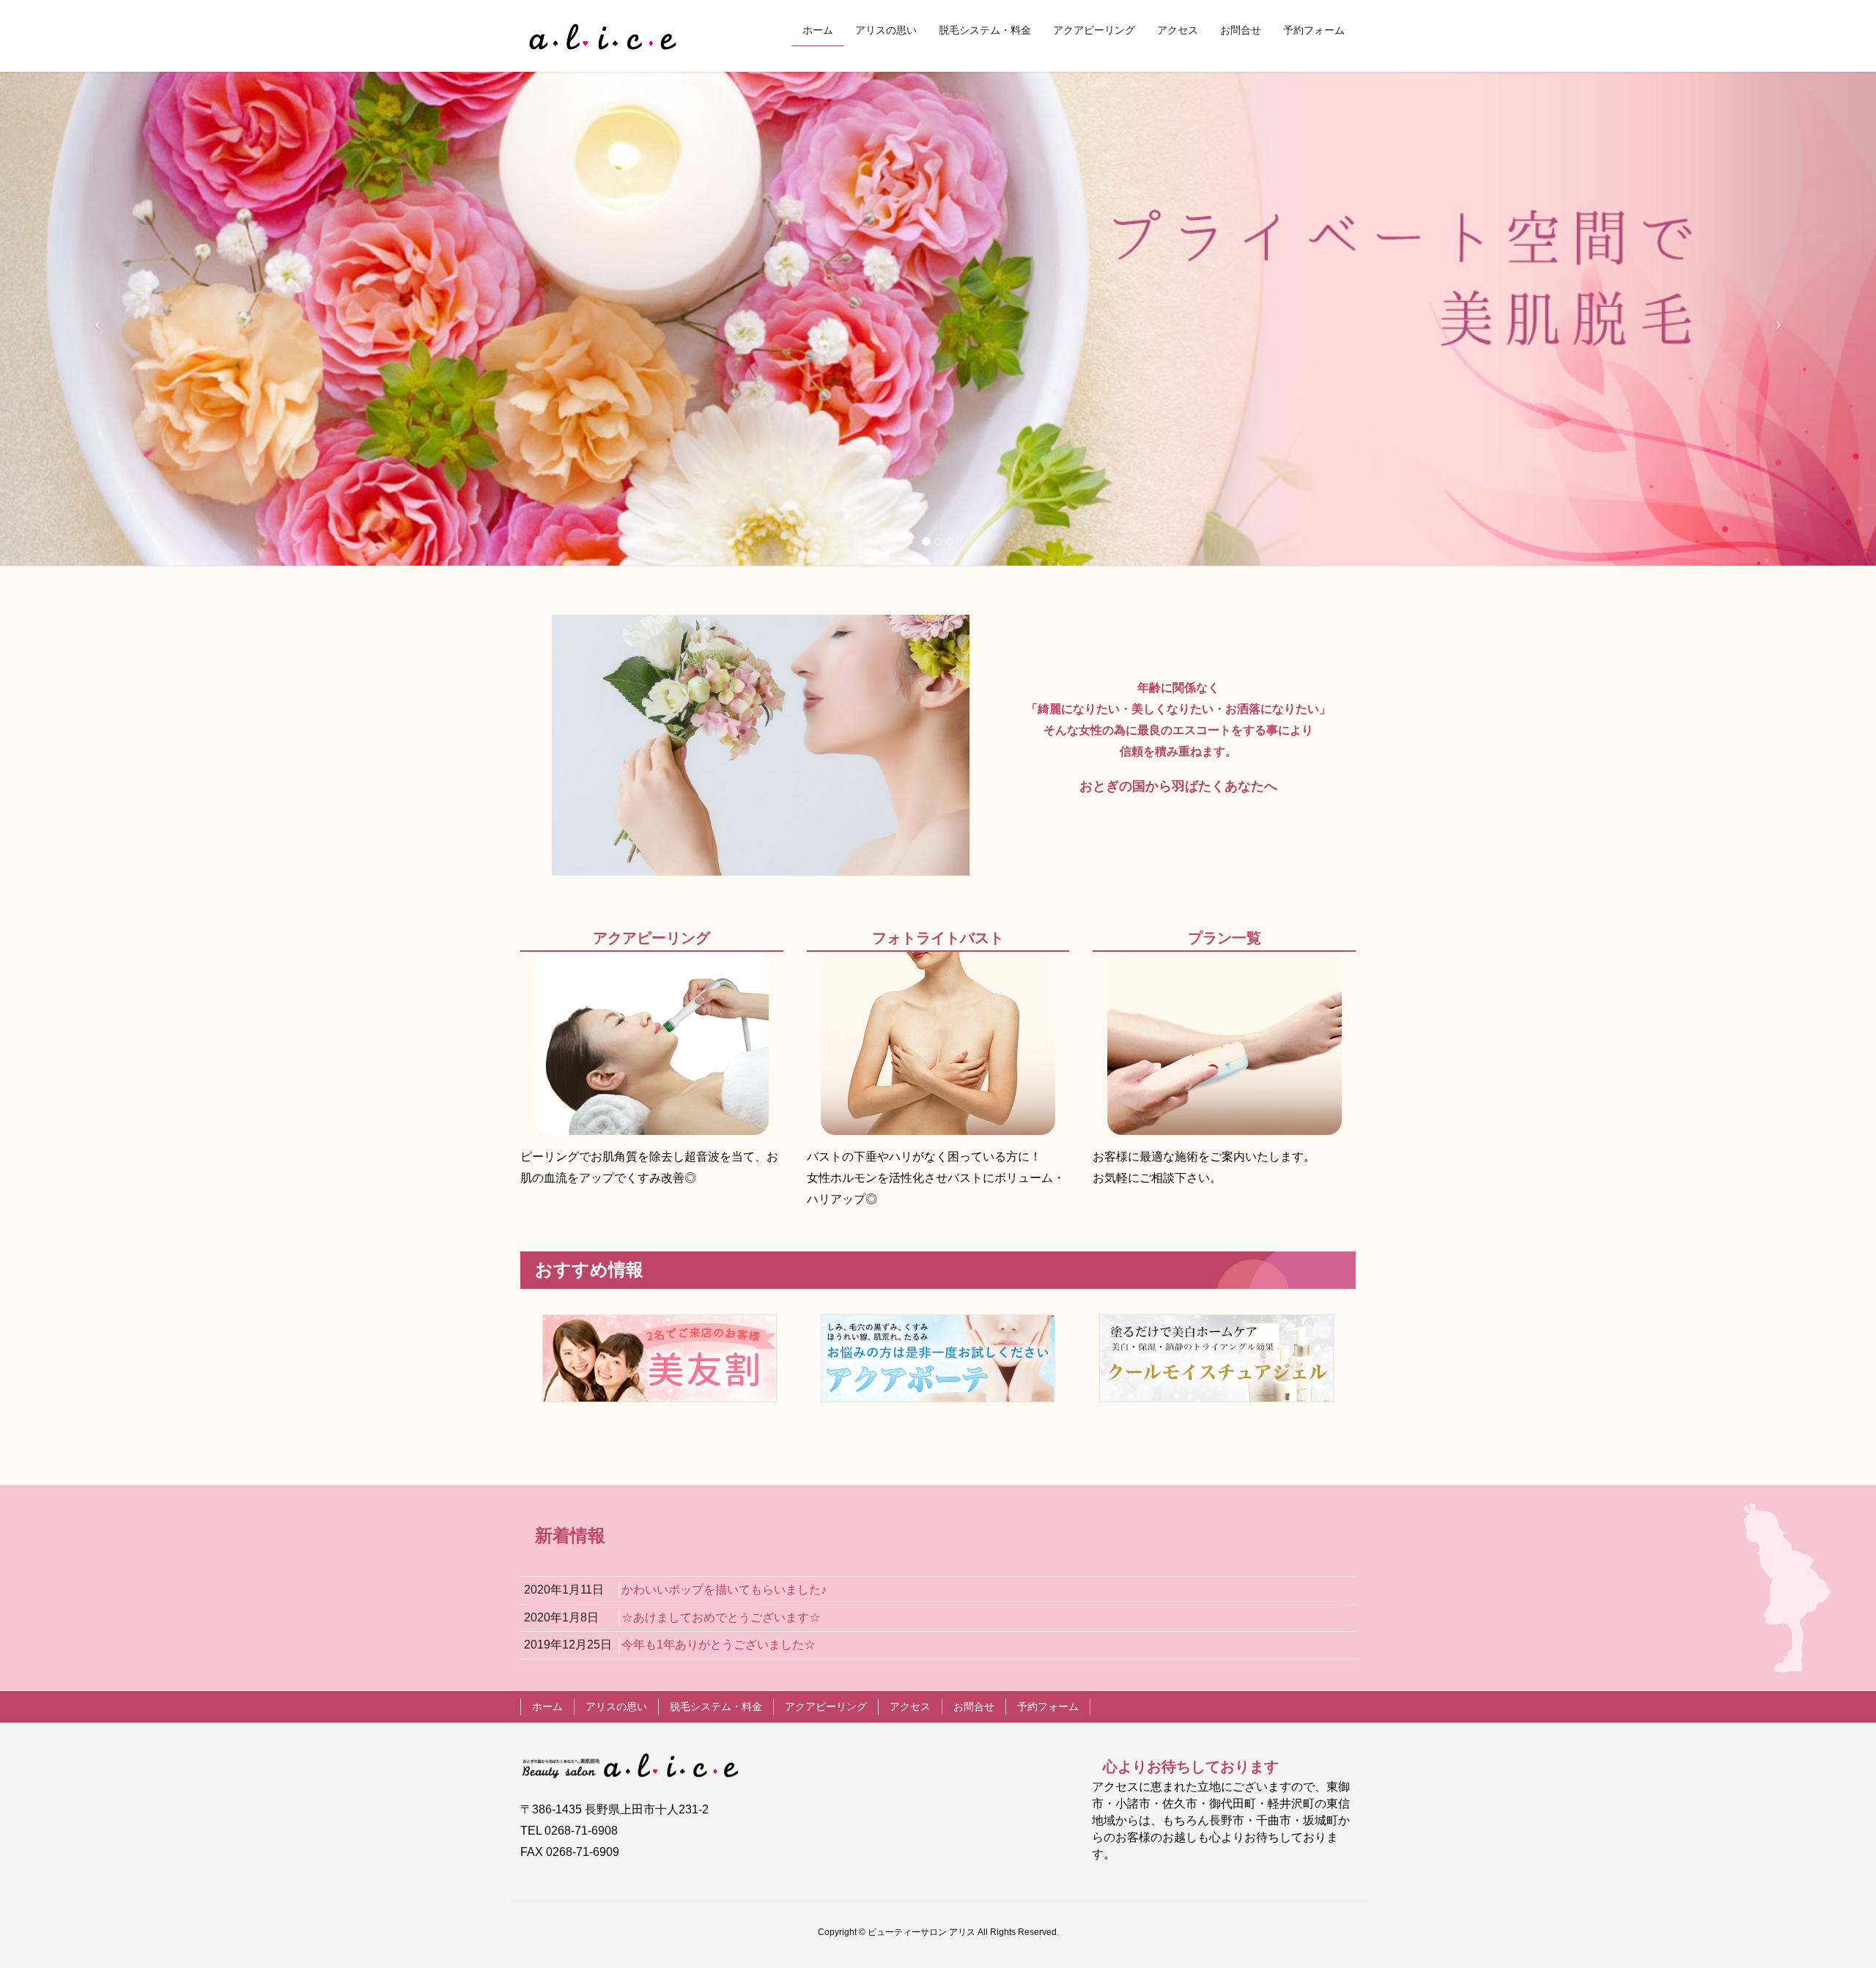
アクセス (910, 1706)
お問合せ (974, 1706)
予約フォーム (1048, 1706)
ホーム (547, 1706)
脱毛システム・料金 (716, 1706)
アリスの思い (616, 1706)
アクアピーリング (826, 1706)
